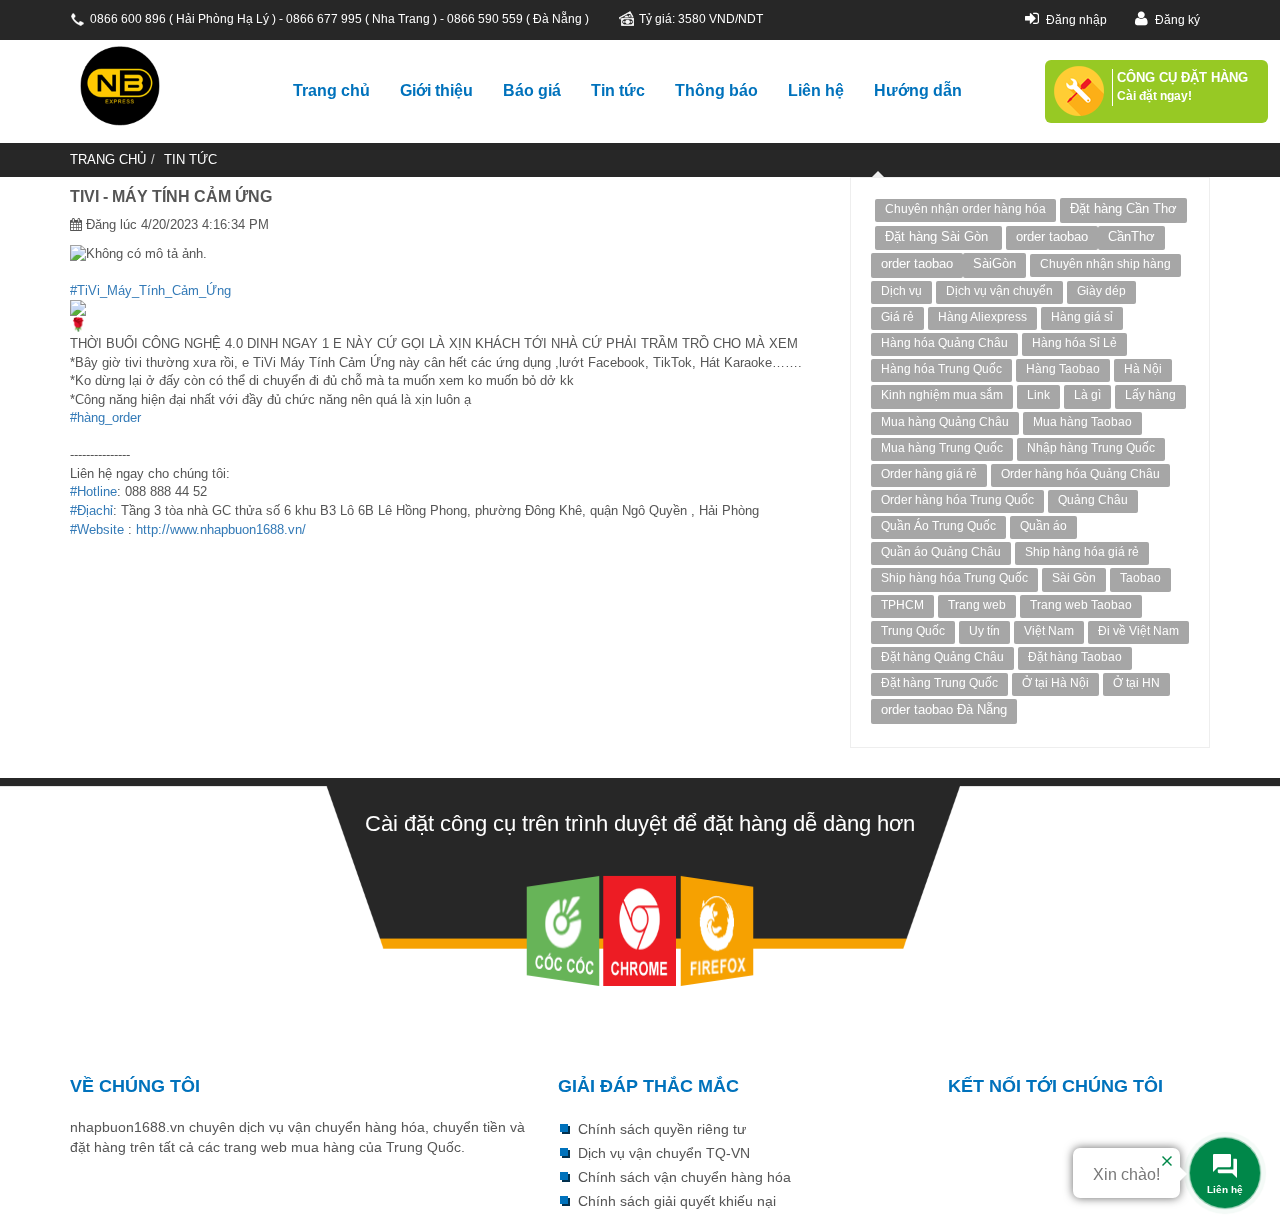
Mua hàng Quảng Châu (945, 422)
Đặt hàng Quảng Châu (942, 657)
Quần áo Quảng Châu (941, 552)
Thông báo (716, 90)
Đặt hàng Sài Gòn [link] (938, 236)
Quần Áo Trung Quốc (938, 526)
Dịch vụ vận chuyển (999, 291)
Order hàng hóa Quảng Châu (1080, 474)
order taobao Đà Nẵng (944, 709)
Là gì (1087, 395)
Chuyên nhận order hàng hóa (965, 209)
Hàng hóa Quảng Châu (944, 343)
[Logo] (164, 86)
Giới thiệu (436, 90)
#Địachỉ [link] (91, 510)
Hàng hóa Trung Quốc (941, 369)
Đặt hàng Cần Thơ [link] (1123, 208)
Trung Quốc (913, 631)
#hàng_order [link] (105, 417)
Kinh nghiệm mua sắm (942, 395)
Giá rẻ (897, 317)
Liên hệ (816, 90)
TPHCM (902, 605)
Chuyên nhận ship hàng (1105, 264)
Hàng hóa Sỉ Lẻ (1074, 343)
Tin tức (618, 90)
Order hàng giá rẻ (929, 474)
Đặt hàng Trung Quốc (939, 683)
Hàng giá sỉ (1082, 317)
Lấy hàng (1150, 395)
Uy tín (984, 631)
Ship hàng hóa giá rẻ (1082, 552)
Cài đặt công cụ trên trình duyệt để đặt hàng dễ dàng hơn (640, 823)
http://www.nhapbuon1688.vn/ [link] (221, 529)
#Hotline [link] (93, 491)
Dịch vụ (901, 291)
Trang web (977, 605)
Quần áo (1043, 526)
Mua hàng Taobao (1082, 422)
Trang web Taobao (1081, 605)
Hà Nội (1143, 369)
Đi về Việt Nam (1138, 631)
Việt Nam (1049, 631)
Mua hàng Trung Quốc (942, 448)
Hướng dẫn (918, 90)
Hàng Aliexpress (982, 317)
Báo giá (532, 90)
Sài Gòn (1074, 578)
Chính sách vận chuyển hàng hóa (684, 1177)
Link (1038, 395)
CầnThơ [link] (1131, 236)
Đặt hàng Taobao (1075, 657)
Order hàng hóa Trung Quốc (957, 500)
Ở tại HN (1136, 683)
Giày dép (1101, 291)
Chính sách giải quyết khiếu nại (677, 1201)
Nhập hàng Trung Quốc (1091, 448)
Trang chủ (331, 90)
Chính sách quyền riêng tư (662, 1129)
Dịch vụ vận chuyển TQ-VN (664, 1153)
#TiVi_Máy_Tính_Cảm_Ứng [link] (150, 290)
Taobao (1140, 578)
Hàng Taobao (1063, 369)
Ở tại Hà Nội (1055, 683)
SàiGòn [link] (994, 263)
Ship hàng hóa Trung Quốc (954, 578)
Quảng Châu (1093, 500)
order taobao (1052, 236)
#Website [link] (97, 529)
